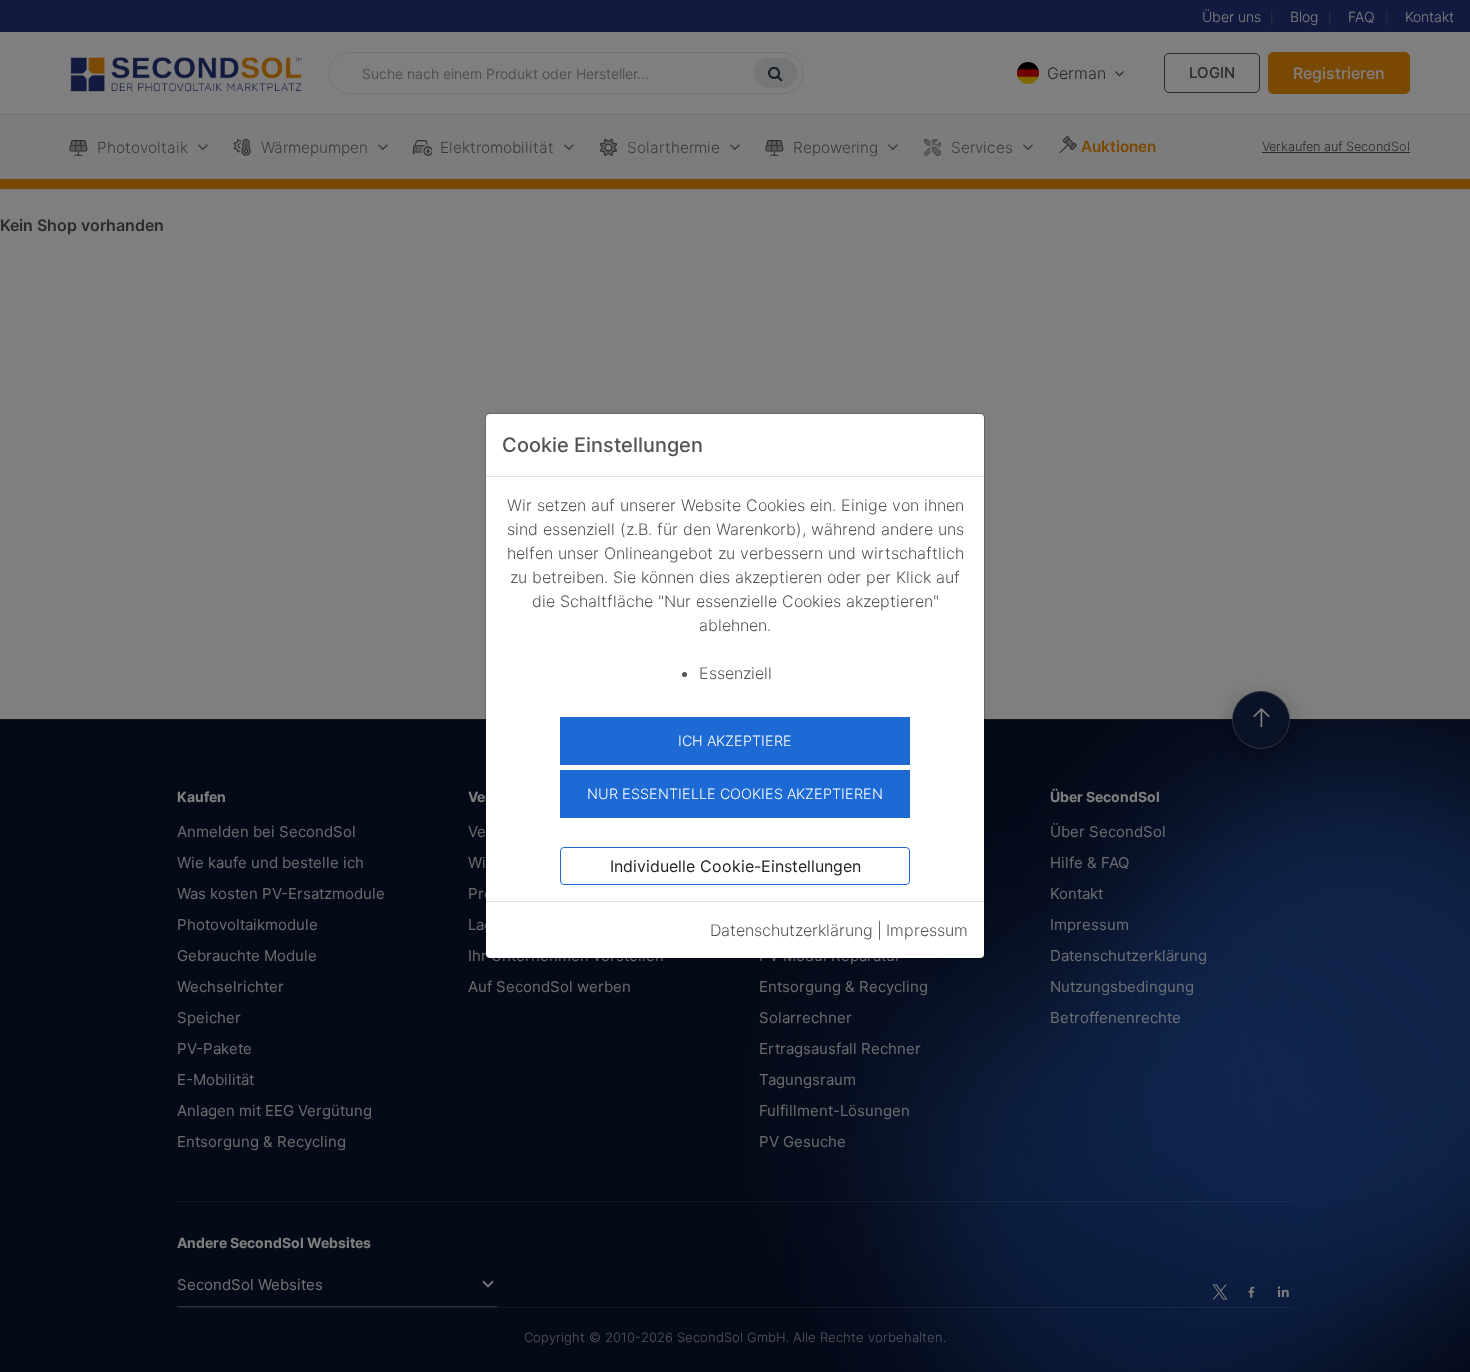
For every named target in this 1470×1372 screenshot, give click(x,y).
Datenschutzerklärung (791, 930)
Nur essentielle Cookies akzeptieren (735, 793)
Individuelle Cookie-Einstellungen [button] (735, 866)
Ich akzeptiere (735, 740)
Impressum (927, 930)
